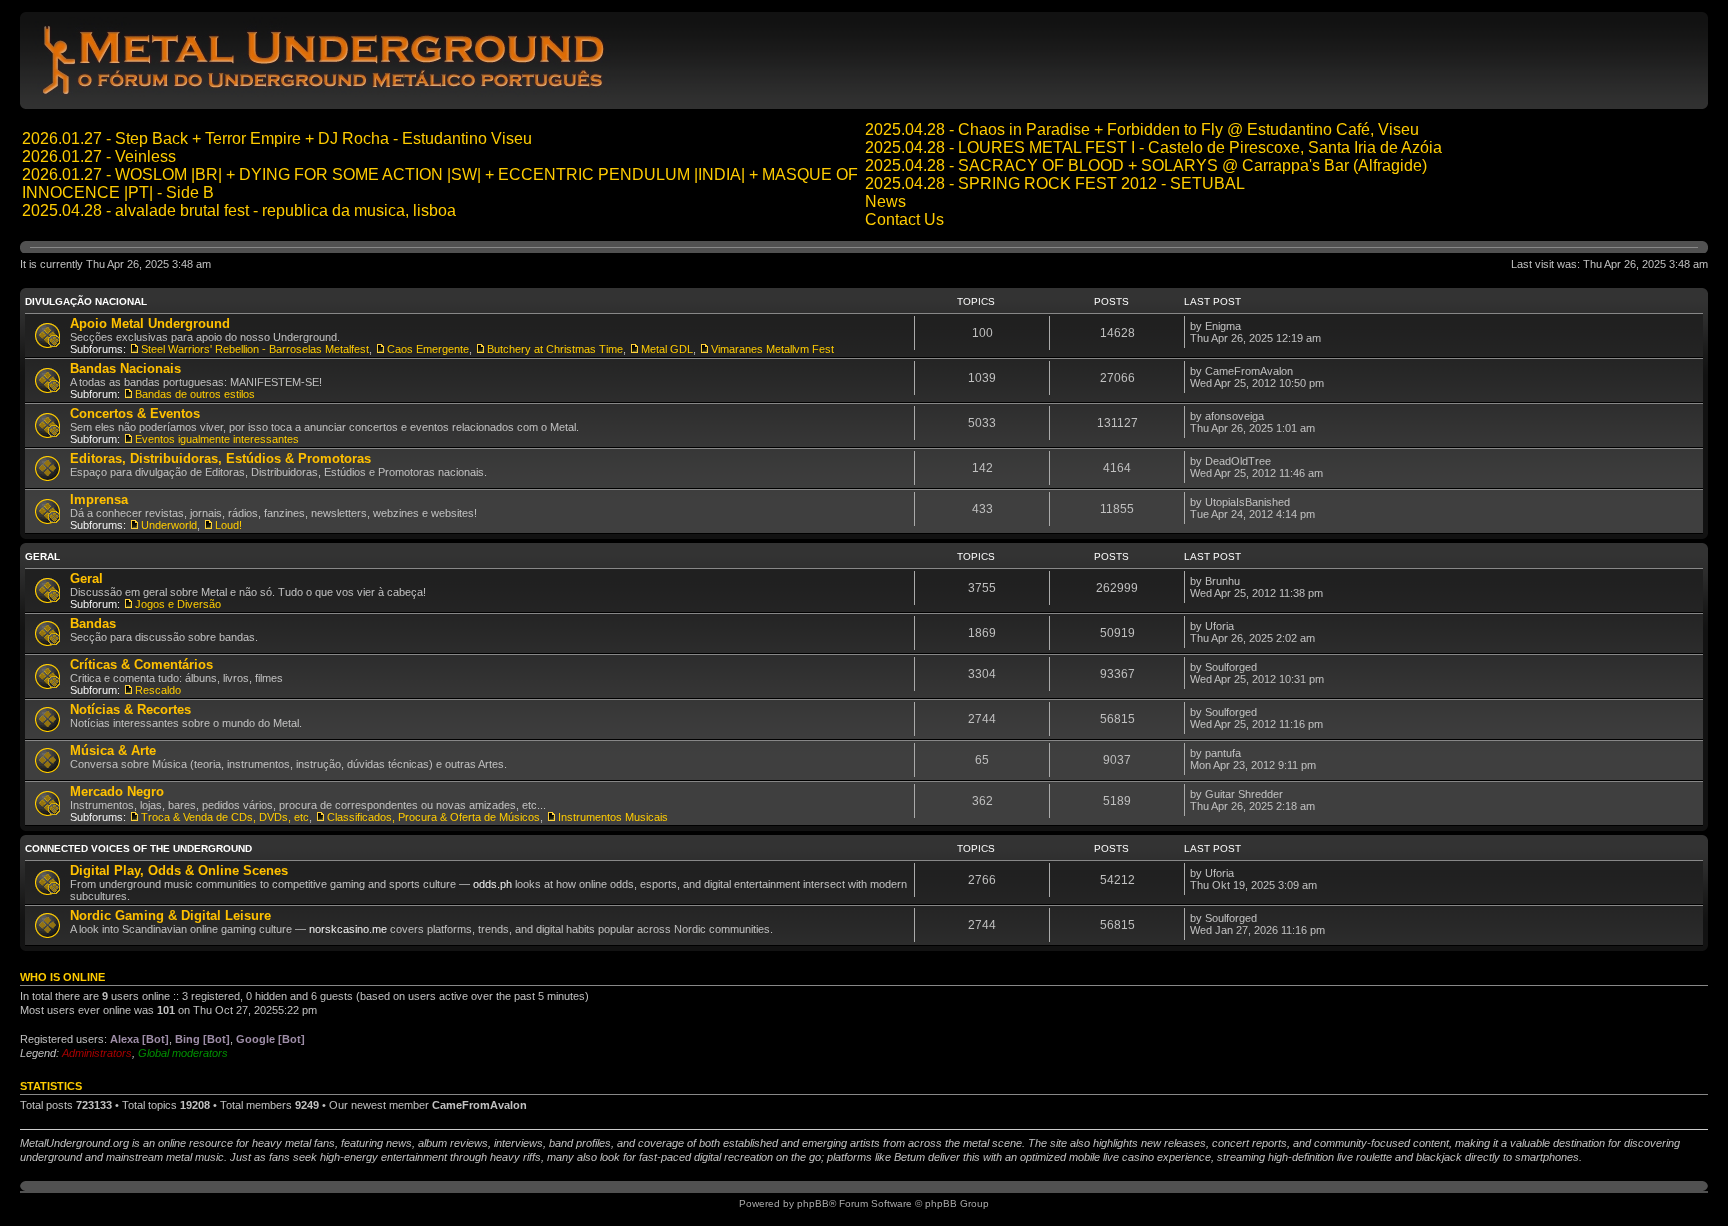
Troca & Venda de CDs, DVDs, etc (225, 817)
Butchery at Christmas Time (555, 349)
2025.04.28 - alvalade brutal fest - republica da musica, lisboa (239, 210)
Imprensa (99, 499)
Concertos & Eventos (135, 413)
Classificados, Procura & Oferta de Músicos (433, 817)
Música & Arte (113, 750)
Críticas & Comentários (141, 664)
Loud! (228, 525)
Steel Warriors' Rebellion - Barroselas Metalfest (255, 349)
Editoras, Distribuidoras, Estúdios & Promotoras (220, 458)
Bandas (93, 623)
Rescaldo (158, 690)
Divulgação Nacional (86, 301)
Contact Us (904, 219)
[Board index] (326, 93)
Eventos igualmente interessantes (217, 439)
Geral (42, 556)
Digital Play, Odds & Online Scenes (179, 870)
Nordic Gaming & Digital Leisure (170, 915)
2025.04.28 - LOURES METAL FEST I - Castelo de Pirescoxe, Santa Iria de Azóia (1153, 147)
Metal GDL (667, 349)
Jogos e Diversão (178, 604)
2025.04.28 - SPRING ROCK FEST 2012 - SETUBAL (1055, 183)
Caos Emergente (428, 349)
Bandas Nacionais (125, 368)
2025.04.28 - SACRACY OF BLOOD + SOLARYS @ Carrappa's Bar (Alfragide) (1146, 165)
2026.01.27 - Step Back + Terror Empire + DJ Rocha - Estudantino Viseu (277, 138)
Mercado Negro (117, 791)
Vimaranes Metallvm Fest (772, 349)
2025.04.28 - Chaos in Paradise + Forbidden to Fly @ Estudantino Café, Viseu (1142, 129)
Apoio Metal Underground (150, 323)
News (885, 201)
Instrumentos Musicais (613, 817)
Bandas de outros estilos (195, 394)
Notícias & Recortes (130, 709)
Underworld (169, 525)
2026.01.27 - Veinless (99, 156)
